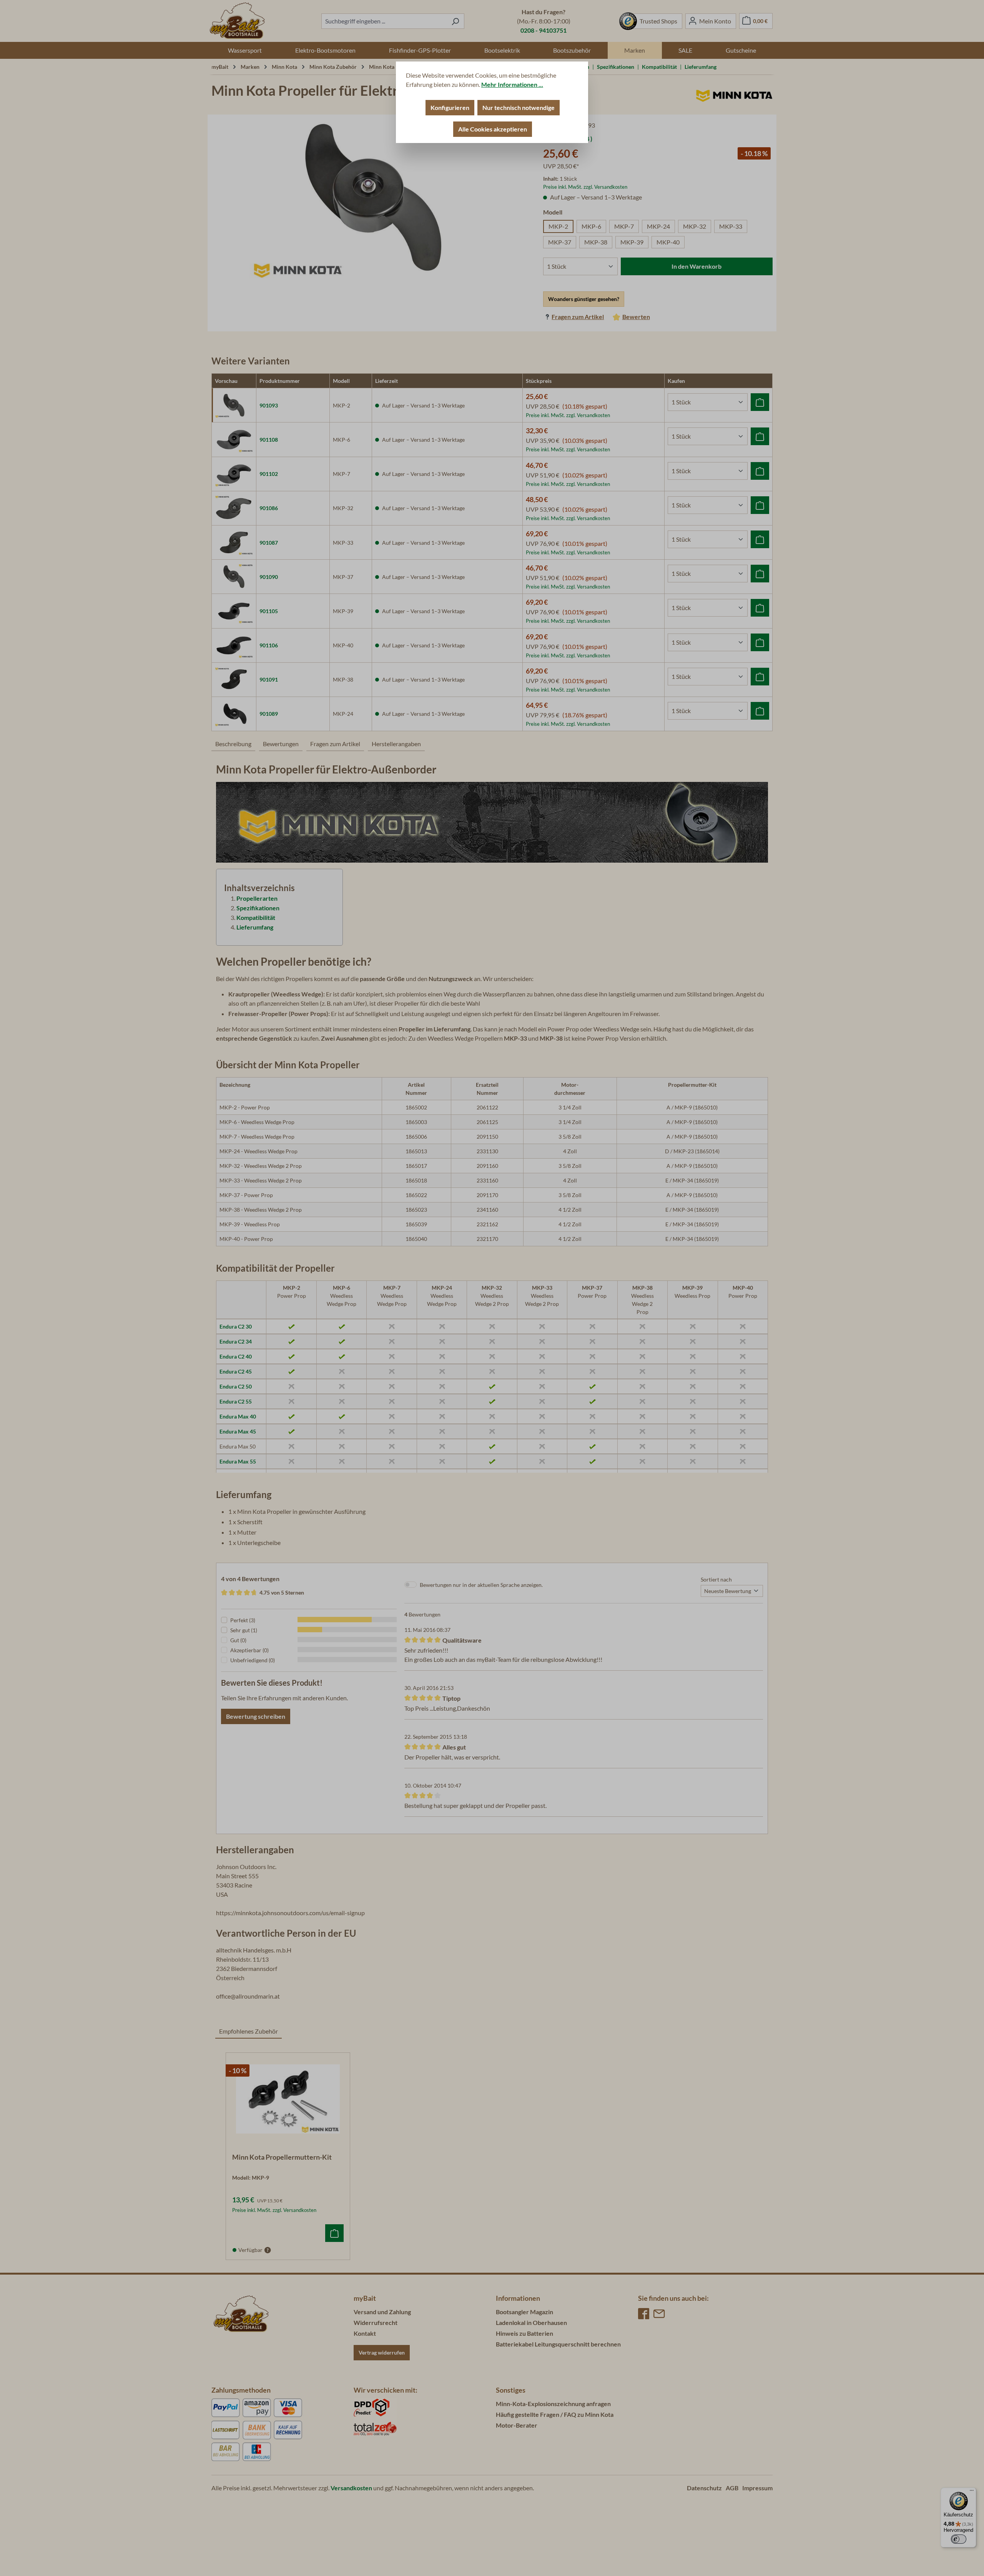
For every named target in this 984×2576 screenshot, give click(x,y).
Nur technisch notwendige (519, 107)
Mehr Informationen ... (512, 84)
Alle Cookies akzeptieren (493, 129)
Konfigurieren (450, 107)
